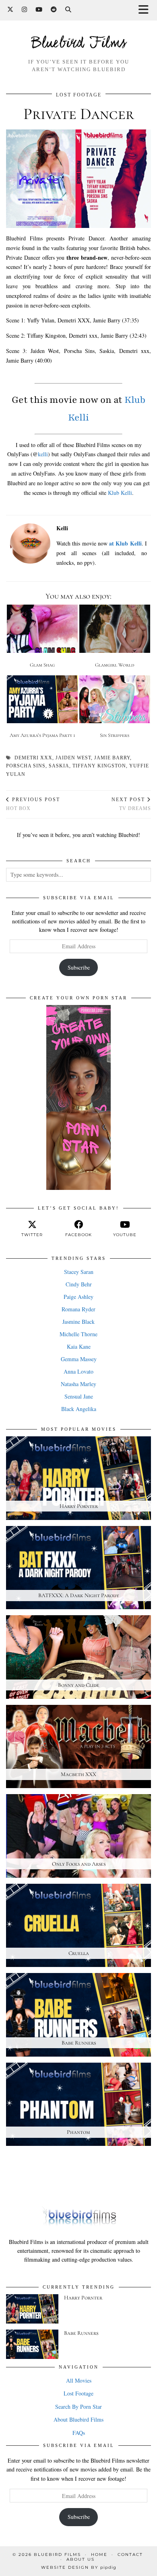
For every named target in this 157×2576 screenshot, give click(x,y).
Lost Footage (79, 95)
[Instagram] (25, 10)
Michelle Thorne (78, 1334)
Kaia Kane (79, 1346)
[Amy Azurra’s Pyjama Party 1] (42, 699)
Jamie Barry (112, 758)
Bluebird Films (79, 44)
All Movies (79, 2380)
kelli (43, 454)
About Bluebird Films (78, 2419)
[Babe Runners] (32, 2344)
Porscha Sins (26, 766)
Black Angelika (79, 1409)
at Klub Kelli (125, 543)
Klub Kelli (120, 493)
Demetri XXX (33, 758)
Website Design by (79, 2567)
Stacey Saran (79, 1272)
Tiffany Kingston (99, 766)
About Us (81, 2559)
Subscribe (79, 967)
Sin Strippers (115, 735)
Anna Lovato (78, 1371)
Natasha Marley (78, 1384)
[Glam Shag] (42, 629)
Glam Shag (42, 665)
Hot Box (33, 804)
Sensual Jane (79, 1396)
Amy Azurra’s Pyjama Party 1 (42, 735)
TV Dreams (131, 804)
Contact (130, 2554)
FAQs (79, 2433)
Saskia (59, 766)
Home (99, 2554)
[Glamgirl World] (115, 629)
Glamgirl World (115, 665)
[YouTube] (39, 10)
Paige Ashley (78, 1297)
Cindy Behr (79, 1284)
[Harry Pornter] (32, 2309)
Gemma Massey (79, 1359)
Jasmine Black (78, 1322)
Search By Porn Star (78, 2407)
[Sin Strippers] (115, 699)
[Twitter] (10, 10)
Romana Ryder (78, 1309)
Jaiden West (73, 758)
